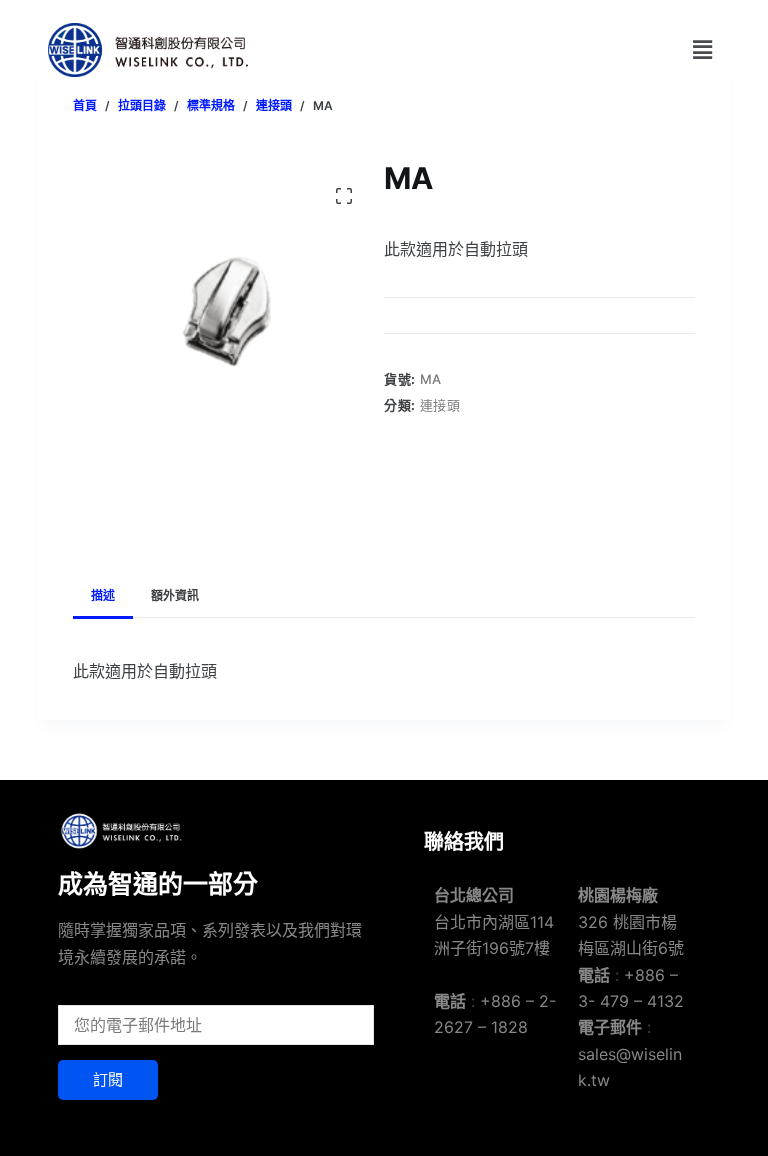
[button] (702, 49)
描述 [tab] (103, 595)
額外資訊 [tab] (175, 595)
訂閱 (108, 1079)
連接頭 (440, 405)
